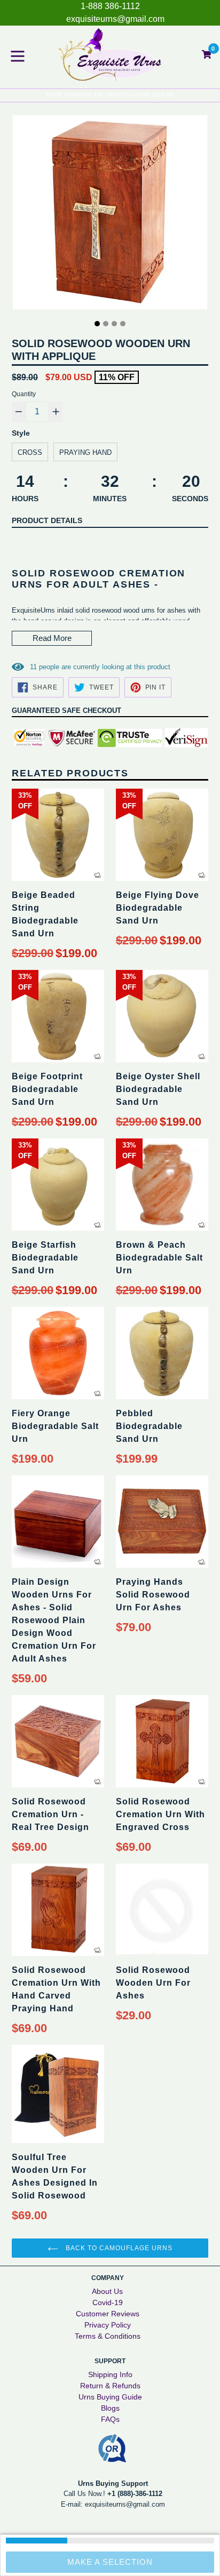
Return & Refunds (110, 2386)
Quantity (24, 394)
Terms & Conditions (108, 2336)
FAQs (110, 2419)
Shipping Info (110, 2374)
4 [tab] (123, 324)
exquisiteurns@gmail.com (115, 19)
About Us (107, 2291)
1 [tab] (97, 324)
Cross (30, 452)
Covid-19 (108, 2302)
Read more (52, 638)
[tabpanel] (110, 215)
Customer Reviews (108, 2314)
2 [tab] (106, 324)
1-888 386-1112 (110, 6)
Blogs (110, 2408)
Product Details (47, 520)
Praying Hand (85, 452)
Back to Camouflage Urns (118, 2248)
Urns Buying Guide (110, 2397)
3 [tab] (114, 324)
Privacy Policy (108, 2325)
